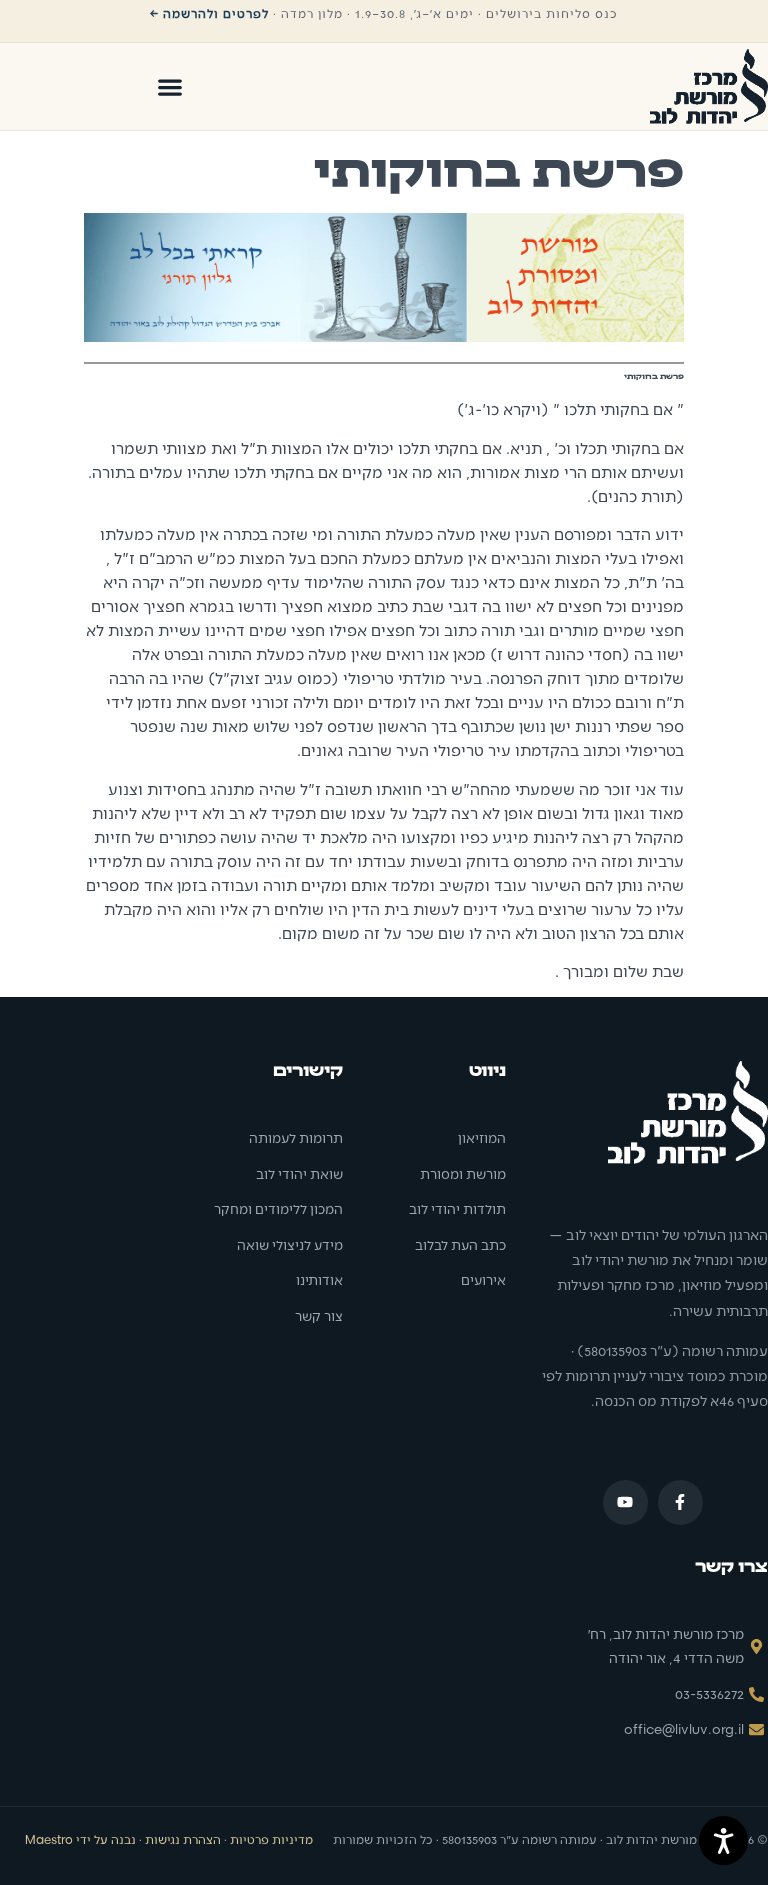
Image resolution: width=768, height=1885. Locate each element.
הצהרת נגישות (183, 1839)
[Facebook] (680, 1502)
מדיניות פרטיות (271, 1839)
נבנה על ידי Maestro (80, 1839)
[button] (170, 87)
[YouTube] (625, 1502)
